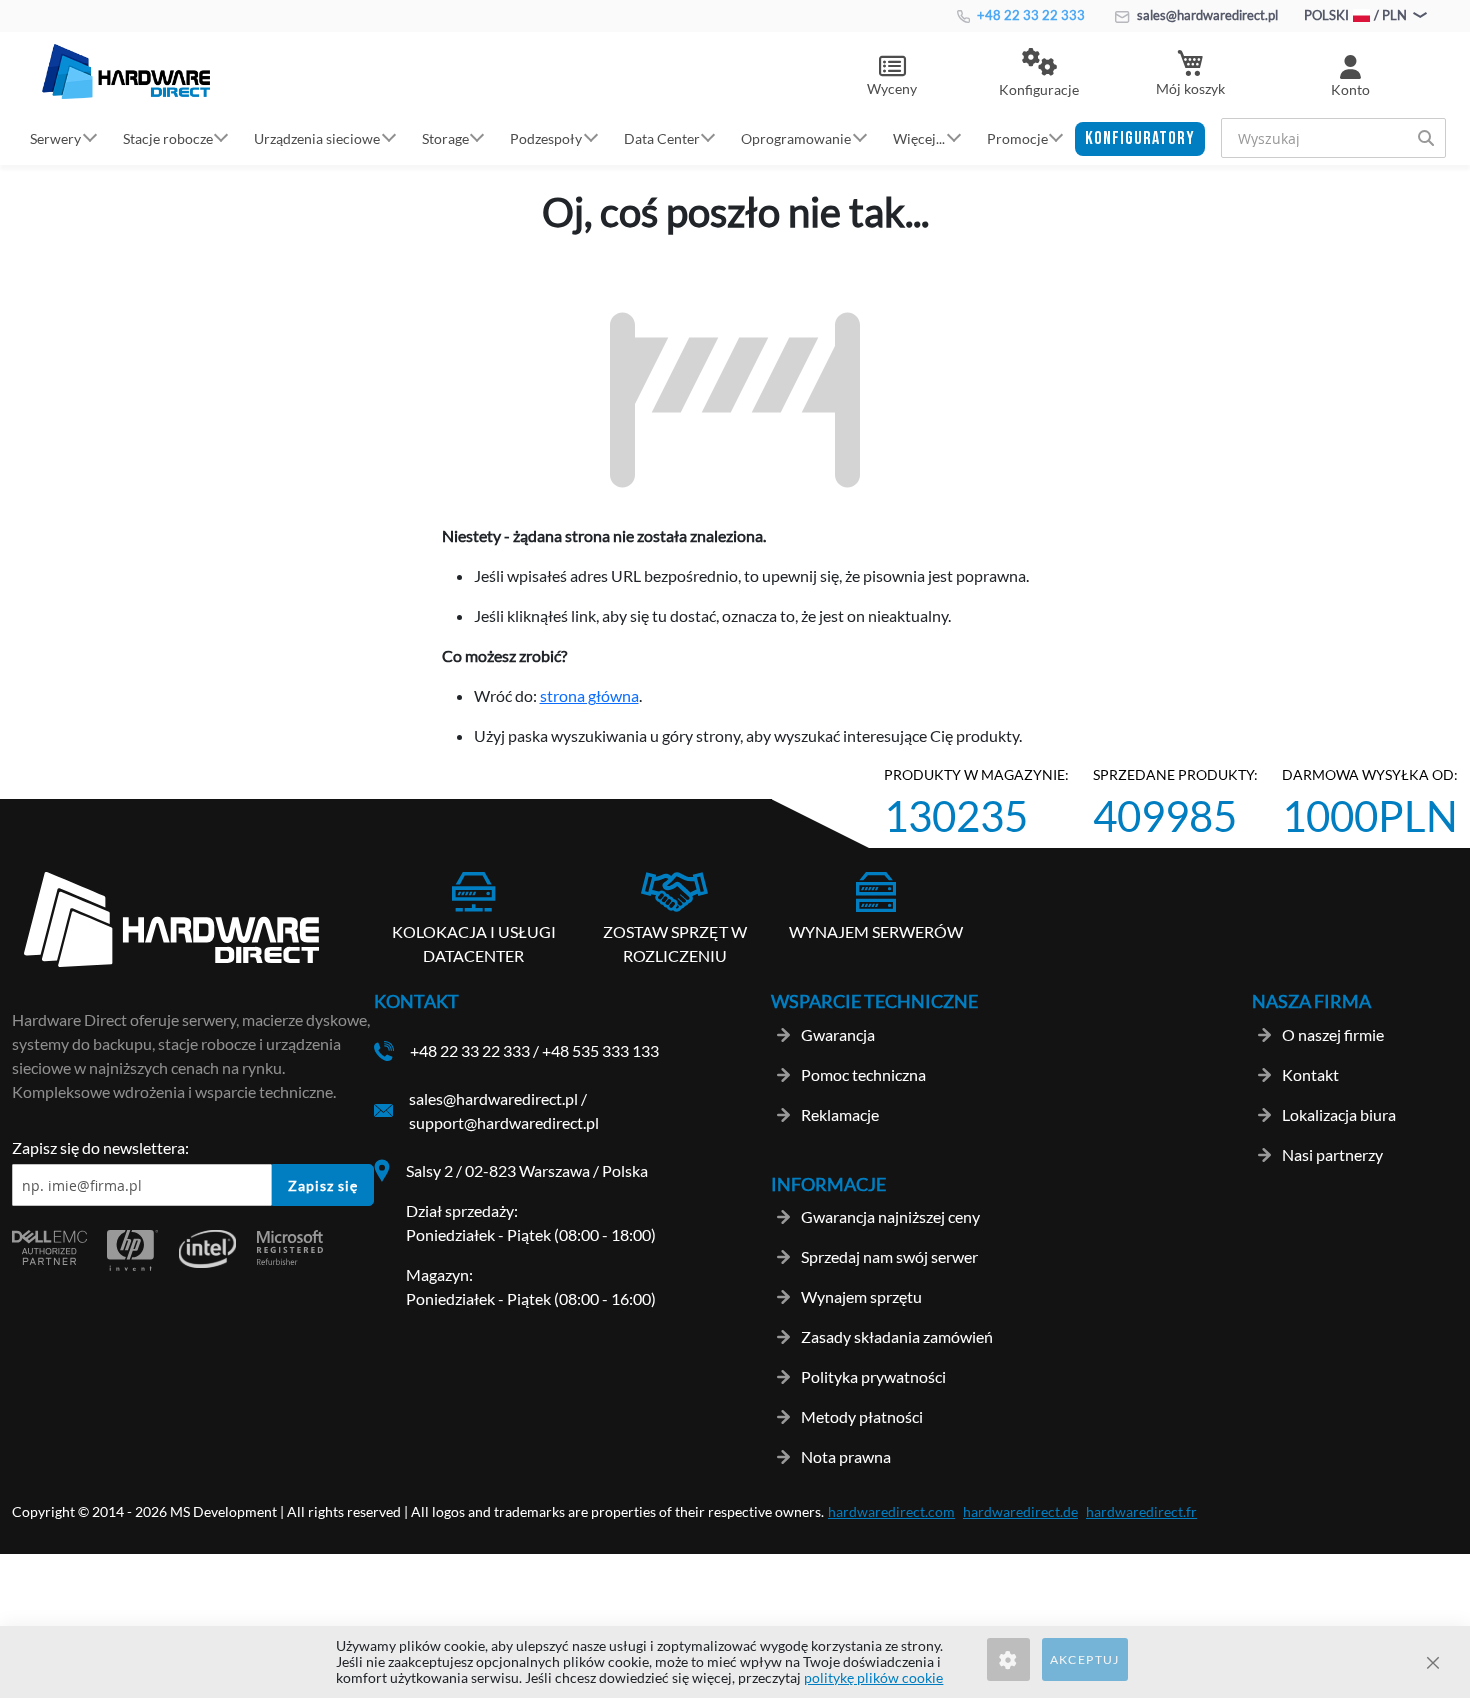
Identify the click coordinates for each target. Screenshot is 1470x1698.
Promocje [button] (1017, 137)
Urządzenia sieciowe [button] (317, 137)
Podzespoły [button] (546, 137)
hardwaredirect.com (891, 1511)
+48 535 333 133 (600, 1050)
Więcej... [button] (919, 137)
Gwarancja (838, 1034)
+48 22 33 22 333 (1029, 15)
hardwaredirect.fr (1141, 1511)
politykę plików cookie (873, 1677)
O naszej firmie (1333, 1034)
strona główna (589, 695)
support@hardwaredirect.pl (504, 1122)
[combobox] (1333, 138)
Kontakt (1310, 1074)
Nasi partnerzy (1332, 1154)
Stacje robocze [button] (168, 137)
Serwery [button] (55, 137)
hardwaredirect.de (1020, 1511)
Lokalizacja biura (1339, 1114)
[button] (1039, 74)
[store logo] (126, 71)
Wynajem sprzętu (861, 1296)
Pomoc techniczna (863, 1074)
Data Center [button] (662, 137)
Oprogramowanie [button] (796, 137)
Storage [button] (445, 137)
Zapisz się (323, 1185)
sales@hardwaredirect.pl (1206, 15)
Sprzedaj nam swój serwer (889, 1256)
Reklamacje (840, 1114)
